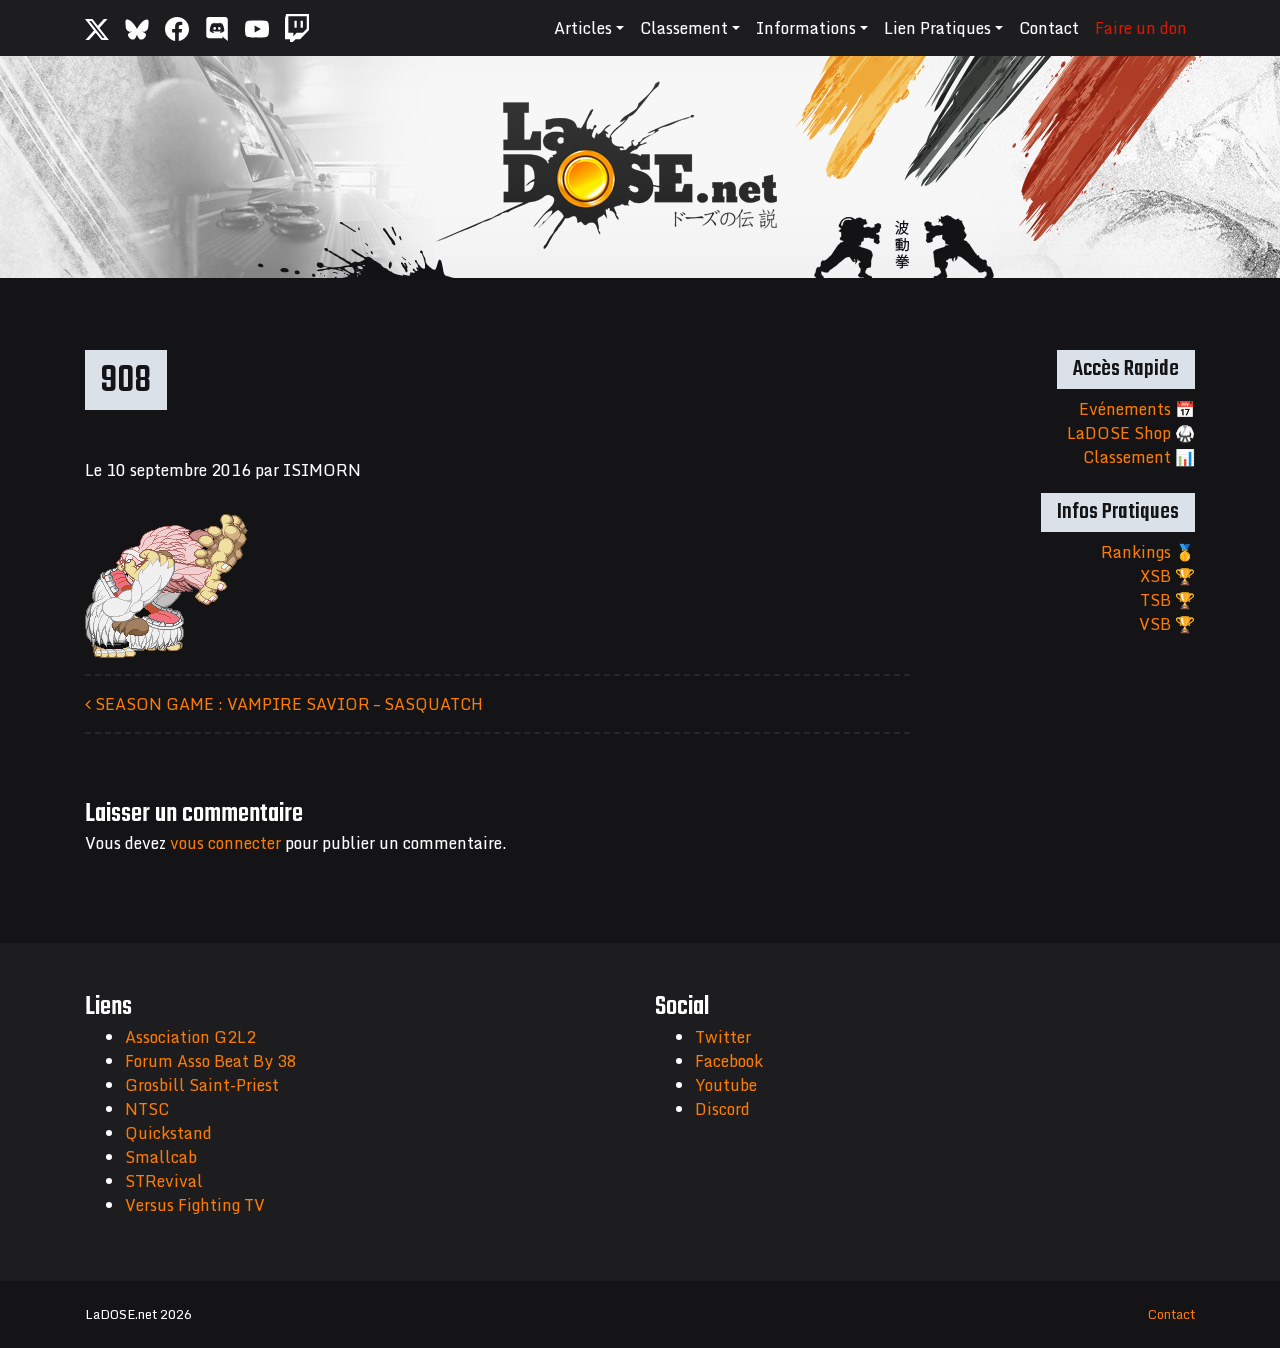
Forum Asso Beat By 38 (211, 1061)
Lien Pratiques (937, 28)
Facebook (729, 1061)
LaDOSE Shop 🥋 (1131, 433)
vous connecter (225, 843)
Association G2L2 (190, 1037)
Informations (806, 28)
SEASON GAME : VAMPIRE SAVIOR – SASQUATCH (287, 704)
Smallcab (161, 1157)
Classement (684, 28)
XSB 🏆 (1167, 576)
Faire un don (1141, 28)
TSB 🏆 (1167, 600)
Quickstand (168, 1133)
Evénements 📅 (1137, 409)
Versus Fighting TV (195, 1205)
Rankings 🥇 (1148, 552)
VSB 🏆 (1167, 624)
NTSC (147, 1109)
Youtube (726, 1085)
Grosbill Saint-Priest (202, 1085)
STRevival (164, 1181)
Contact (1049, 28)
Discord (722, 1109)
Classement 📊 (1139, 457)
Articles (583, 28)
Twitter (723, 1037)
